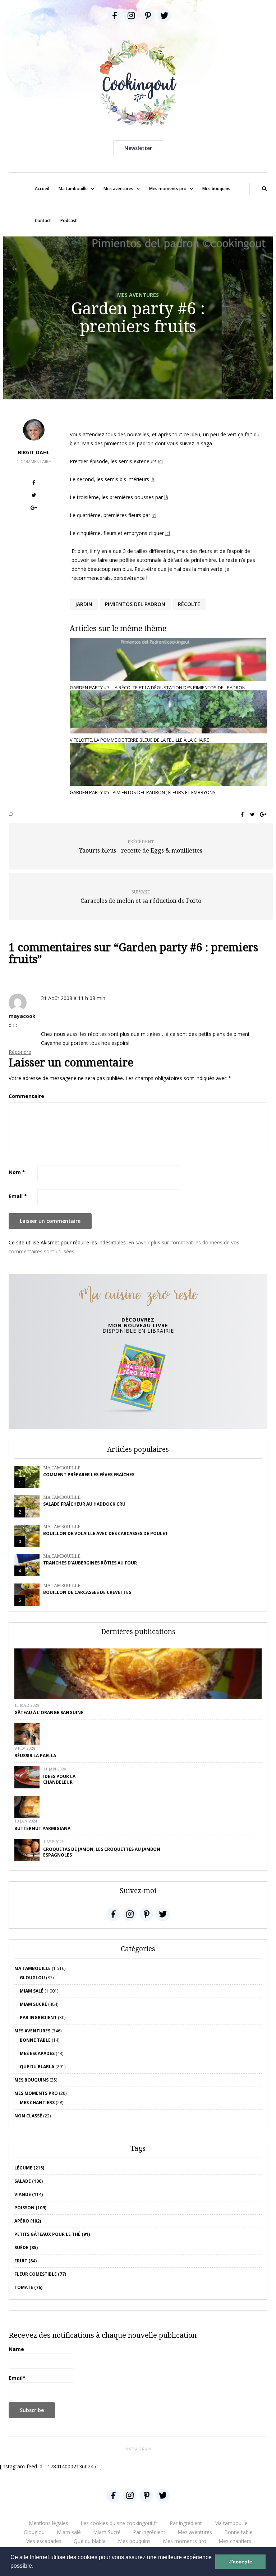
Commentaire (26, 1096)
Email (18, 1196)
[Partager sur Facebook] (34, 484)
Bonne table (35, 2040)
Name (16, 2349)
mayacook (22, 1016)
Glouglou (32, 1978)
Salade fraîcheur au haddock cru (84, 1504)
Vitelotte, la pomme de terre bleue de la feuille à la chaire (139, 740)
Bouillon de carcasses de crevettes (87, 1592)
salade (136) (29, 2181)
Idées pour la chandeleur (59, 1779)
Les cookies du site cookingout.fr (119, 2523)
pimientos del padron (135, 604)
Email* (17, 2378)
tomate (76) (28, 2287)
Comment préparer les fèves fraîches (89, 1475)
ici (160, 461)
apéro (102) (28, 2221)
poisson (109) (30, 2208)
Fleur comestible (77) (40, 2274)
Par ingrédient (38, 2017)
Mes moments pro (168, 189)
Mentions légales (49, 2523)
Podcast (69, 220)
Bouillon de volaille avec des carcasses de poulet (105, 1533)
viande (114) (29, 2194)
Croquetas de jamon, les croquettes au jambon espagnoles (102, 1852)
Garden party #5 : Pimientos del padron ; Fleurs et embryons (143, 792)
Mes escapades (37, 2053)
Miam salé (32, 1991)
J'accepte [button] (241, 2562)
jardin (84, 604)
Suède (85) (26, 2247)
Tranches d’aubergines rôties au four (90, 1563)
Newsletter (138, 148)
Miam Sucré (33, 2004)
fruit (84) (26, 2261)
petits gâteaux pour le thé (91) (52, 2234)
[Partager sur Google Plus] (34, 509)
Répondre (20, 1052)
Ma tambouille (73, 189)
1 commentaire (34, 462)
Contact (43, 220)
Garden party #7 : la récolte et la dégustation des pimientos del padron (158, 688)
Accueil (42, 189)
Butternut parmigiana (42, 1828)
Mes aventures (118, 189)
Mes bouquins (216, 189)
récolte (189, 604)
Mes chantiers (37, 2103)
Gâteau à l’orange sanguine (49, 1712)
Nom (17, 1172)
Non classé (28, 2116)
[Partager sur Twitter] (34, 496)
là (153, 479)
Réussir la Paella (35, 1756)
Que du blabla (37, 2067)
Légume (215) (29, 2168)
